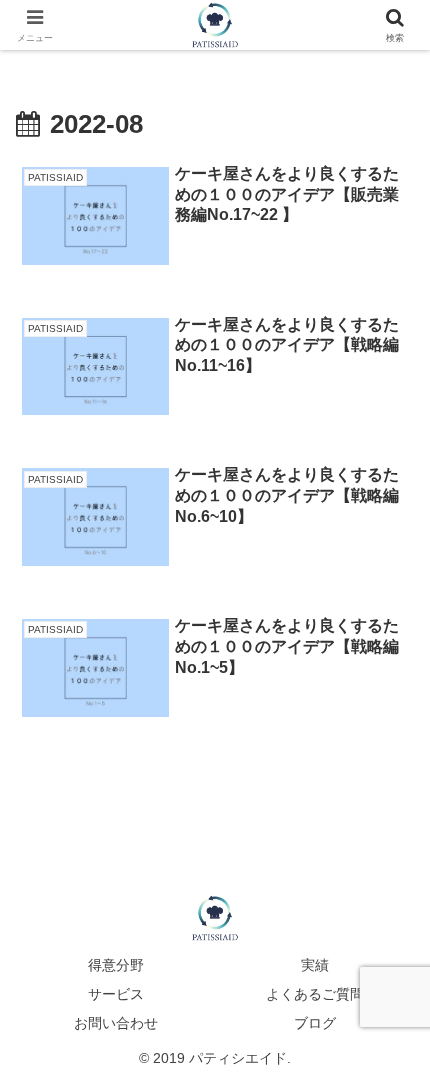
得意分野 (116, 965)
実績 (315, 965)
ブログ (315, 1023)
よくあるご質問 (315, 994)
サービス (116, 994)
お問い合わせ (116, 1023)
